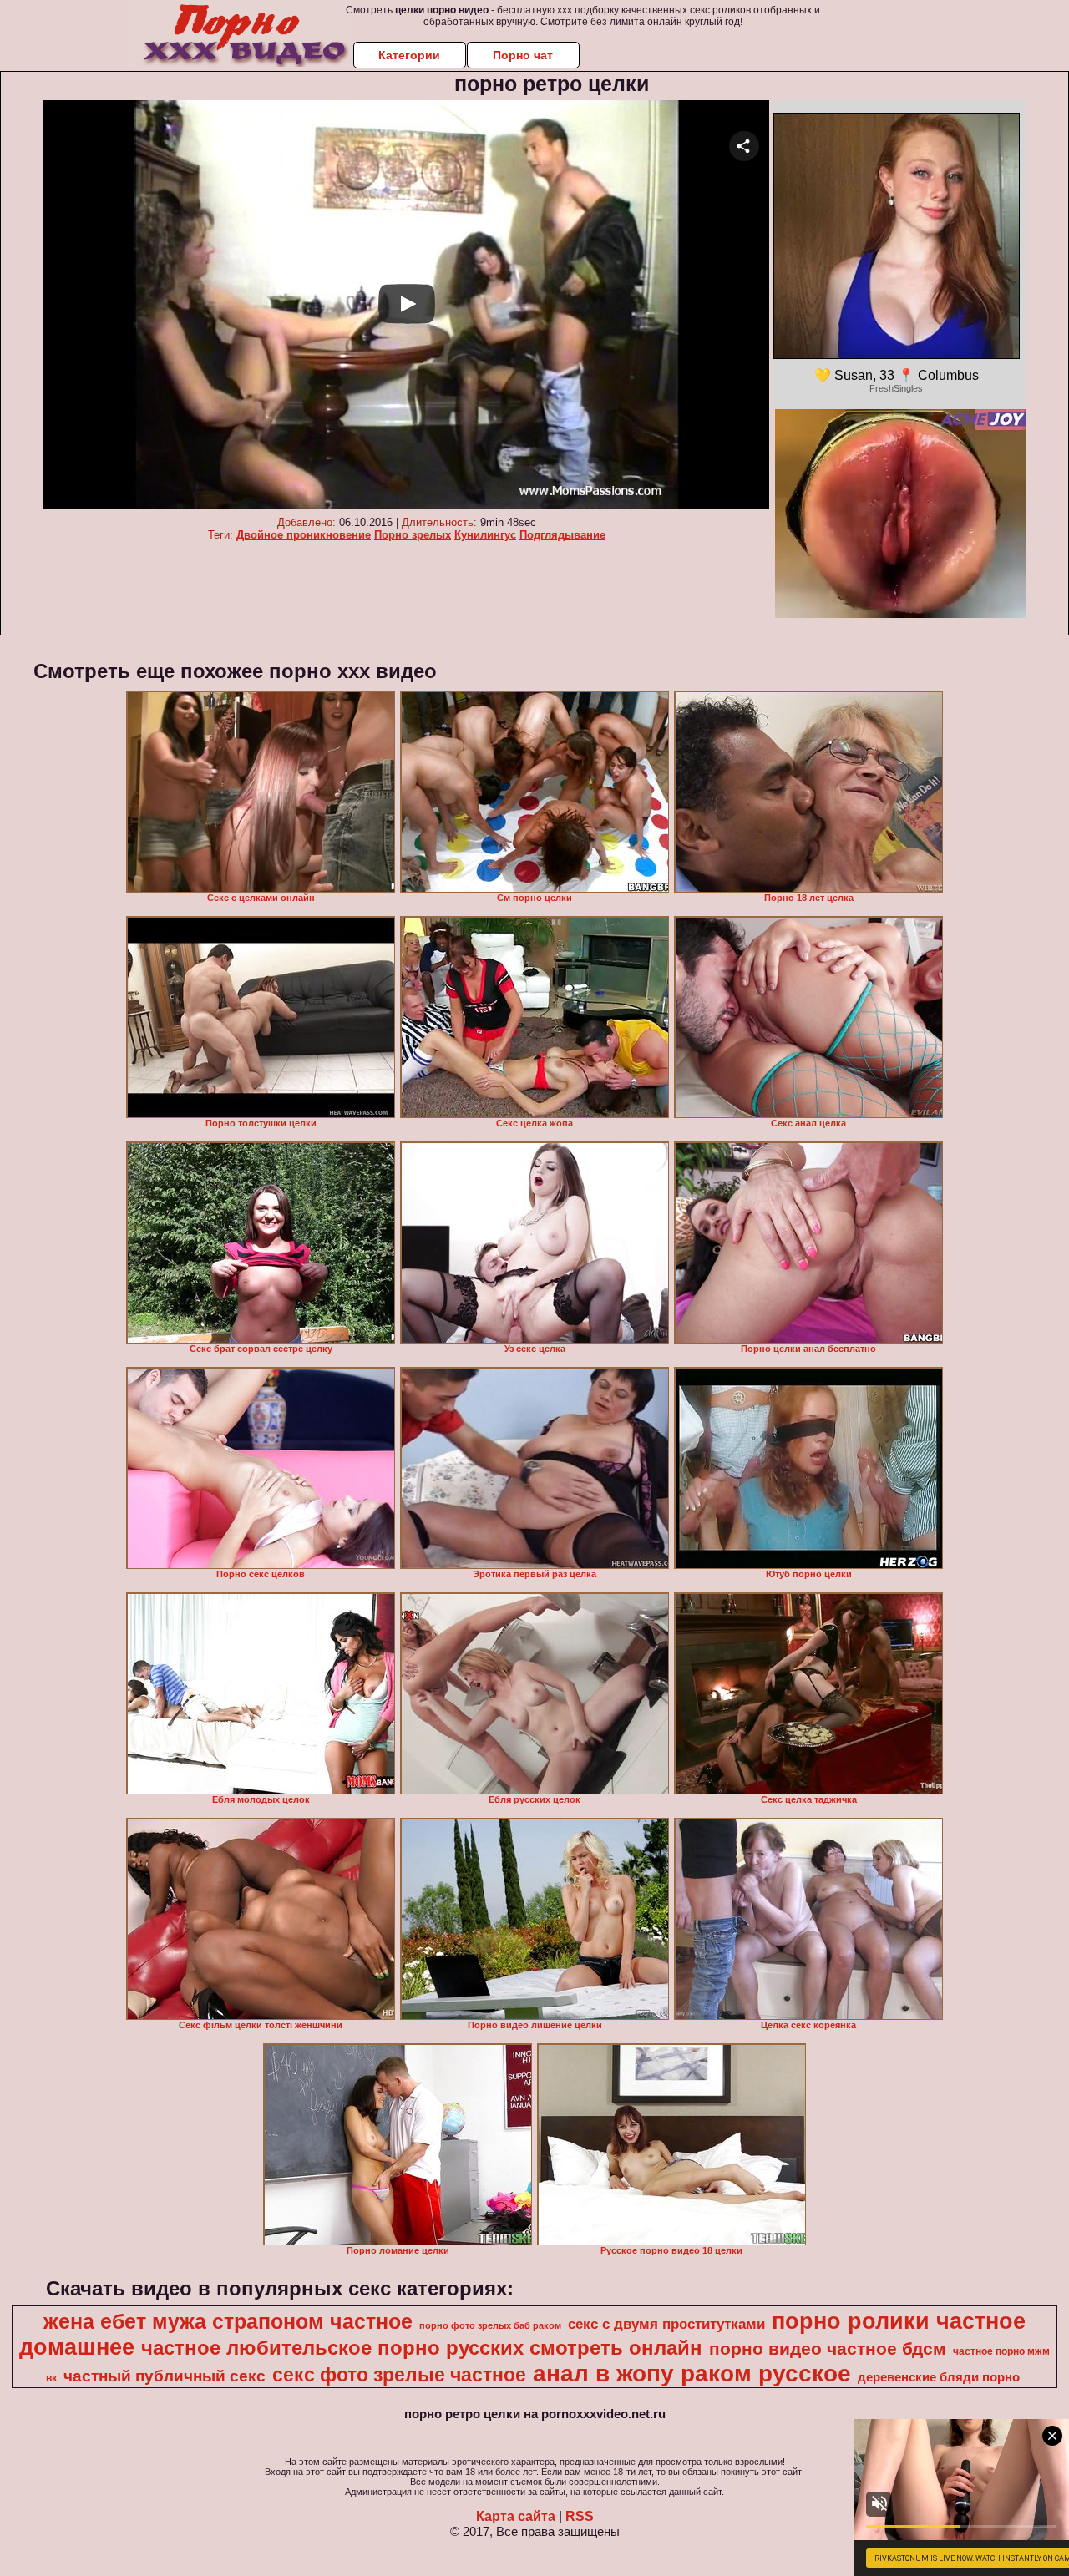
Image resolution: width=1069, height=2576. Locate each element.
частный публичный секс (165, 2376)
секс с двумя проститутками (666, 2324)
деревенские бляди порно (939, 2377)
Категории (409, 55)
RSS (580, 2516)
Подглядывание (562, 535)
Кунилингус (485, 535)
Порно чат (523, 55)
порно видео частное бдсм (828, 2349)
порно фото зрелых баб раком (490, 2325)
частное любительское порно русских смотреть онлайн (422, 2348)
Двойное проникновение (304, 535)
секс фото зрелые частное (399, 2375)
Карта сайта (516, 2516)
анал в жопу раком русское (692, 2374)
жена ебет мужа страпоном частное (228, 2321)
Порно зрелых (413, 535)
